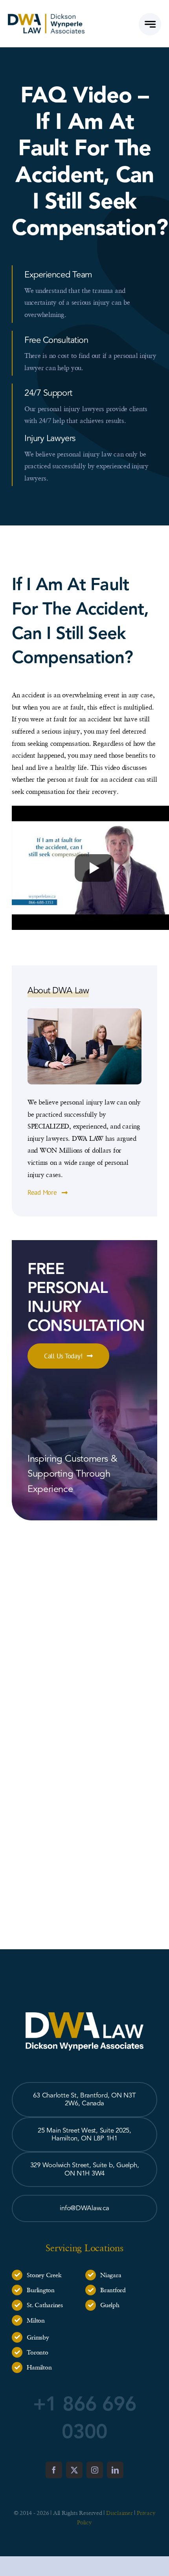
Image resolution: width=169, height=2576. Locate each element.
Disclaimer (119, 2513)
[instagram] (95, 2470)
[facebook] (54, 2470)
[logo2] (46, 17)
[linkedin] (115, 2470)
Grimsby (38, 2337)
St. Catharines (45, 2305)
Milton (36, 2320)
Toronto (37, 2352)
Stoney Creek (44, 2275)
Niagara (111, 2275)
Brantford (113, 2290)
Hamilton (39, 2367)
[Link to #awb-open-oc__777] (150, 24)
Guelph (110, 2305)
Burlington (40, 2290)
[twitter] (74, 2470)
